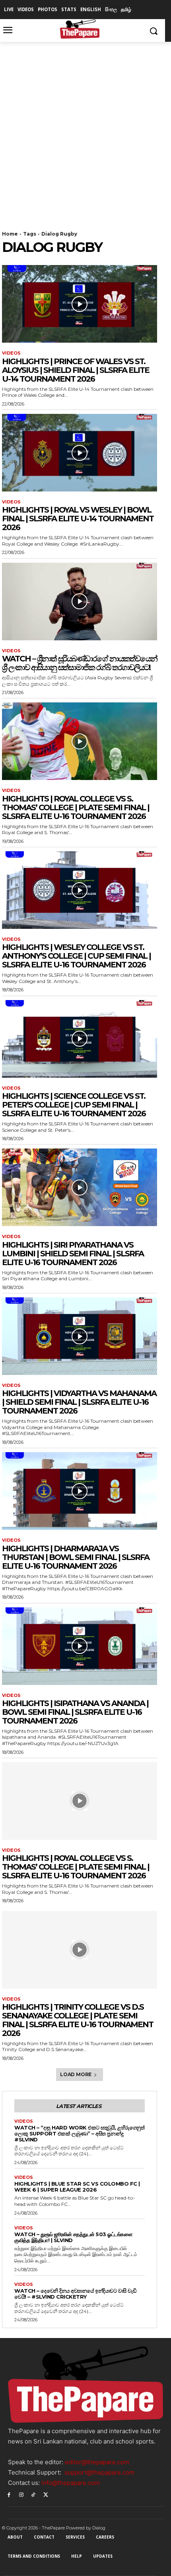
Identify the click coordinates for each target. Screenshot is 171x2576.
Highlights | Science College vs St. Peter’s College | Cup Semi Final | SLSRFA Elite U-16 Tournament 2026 (74, 1105)
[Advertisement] (85, 131)
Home (10, 234)
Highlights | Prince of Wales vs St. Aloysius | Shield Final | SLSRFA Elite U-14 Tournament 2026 (76, 370)
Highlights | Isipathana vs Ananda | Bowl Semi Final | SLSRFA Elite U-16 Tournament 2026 (75, 1712)
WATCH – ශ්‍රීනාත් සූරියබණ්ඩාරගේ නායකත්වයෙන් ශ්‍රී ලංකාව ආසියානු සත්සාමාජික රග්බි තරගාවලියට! (80, 663)
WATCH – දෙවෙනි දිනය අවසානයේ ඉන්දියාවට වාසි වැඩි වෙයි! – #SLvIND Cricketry (75, 2294)
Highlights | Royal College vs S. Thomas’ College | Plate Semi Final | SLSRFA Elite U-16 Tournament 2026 (76, 807)
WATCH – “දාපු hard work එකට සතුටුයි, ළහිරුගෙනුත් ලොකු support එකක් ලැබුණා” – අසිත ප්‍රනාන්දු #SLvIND (79, 2133)
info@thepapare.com (71, 2483)
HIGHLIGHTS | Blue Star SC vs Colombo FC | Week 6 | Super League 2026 (77, 2187)
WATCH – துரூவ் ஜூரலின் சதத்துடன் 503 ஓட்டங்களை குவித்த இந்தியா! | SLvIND (73, 2237)
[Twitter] (46, 2494)
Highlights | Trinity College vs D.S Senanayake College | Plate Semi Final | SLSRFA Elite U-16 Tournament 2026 (78, 2020)
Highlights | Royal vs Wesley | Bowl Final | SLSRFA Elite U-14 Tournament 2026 (78, 519)
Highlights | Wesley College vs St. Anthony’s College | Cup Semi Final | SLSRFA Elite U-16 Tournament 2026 (76, 956)
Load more (76, 2074)
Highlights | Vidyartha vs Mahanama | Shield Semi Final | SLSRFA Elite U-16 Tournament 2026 (79, 1402)
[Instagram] (21, 2494)
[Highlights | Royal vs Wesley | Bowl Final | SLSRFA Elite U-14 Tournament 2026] (80, 453)
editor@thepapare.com (97, 2462)
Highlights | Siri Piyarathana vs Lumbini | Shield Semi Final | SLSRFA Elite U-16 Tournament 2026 (73, 1254)
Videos (11, 353)
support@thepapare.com (99, 2472)
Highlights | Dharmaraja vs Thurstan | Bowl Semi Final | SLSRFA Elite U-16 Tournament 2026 (76, 1557)
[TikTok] (34, 2494)
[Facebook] (9, 2494)
